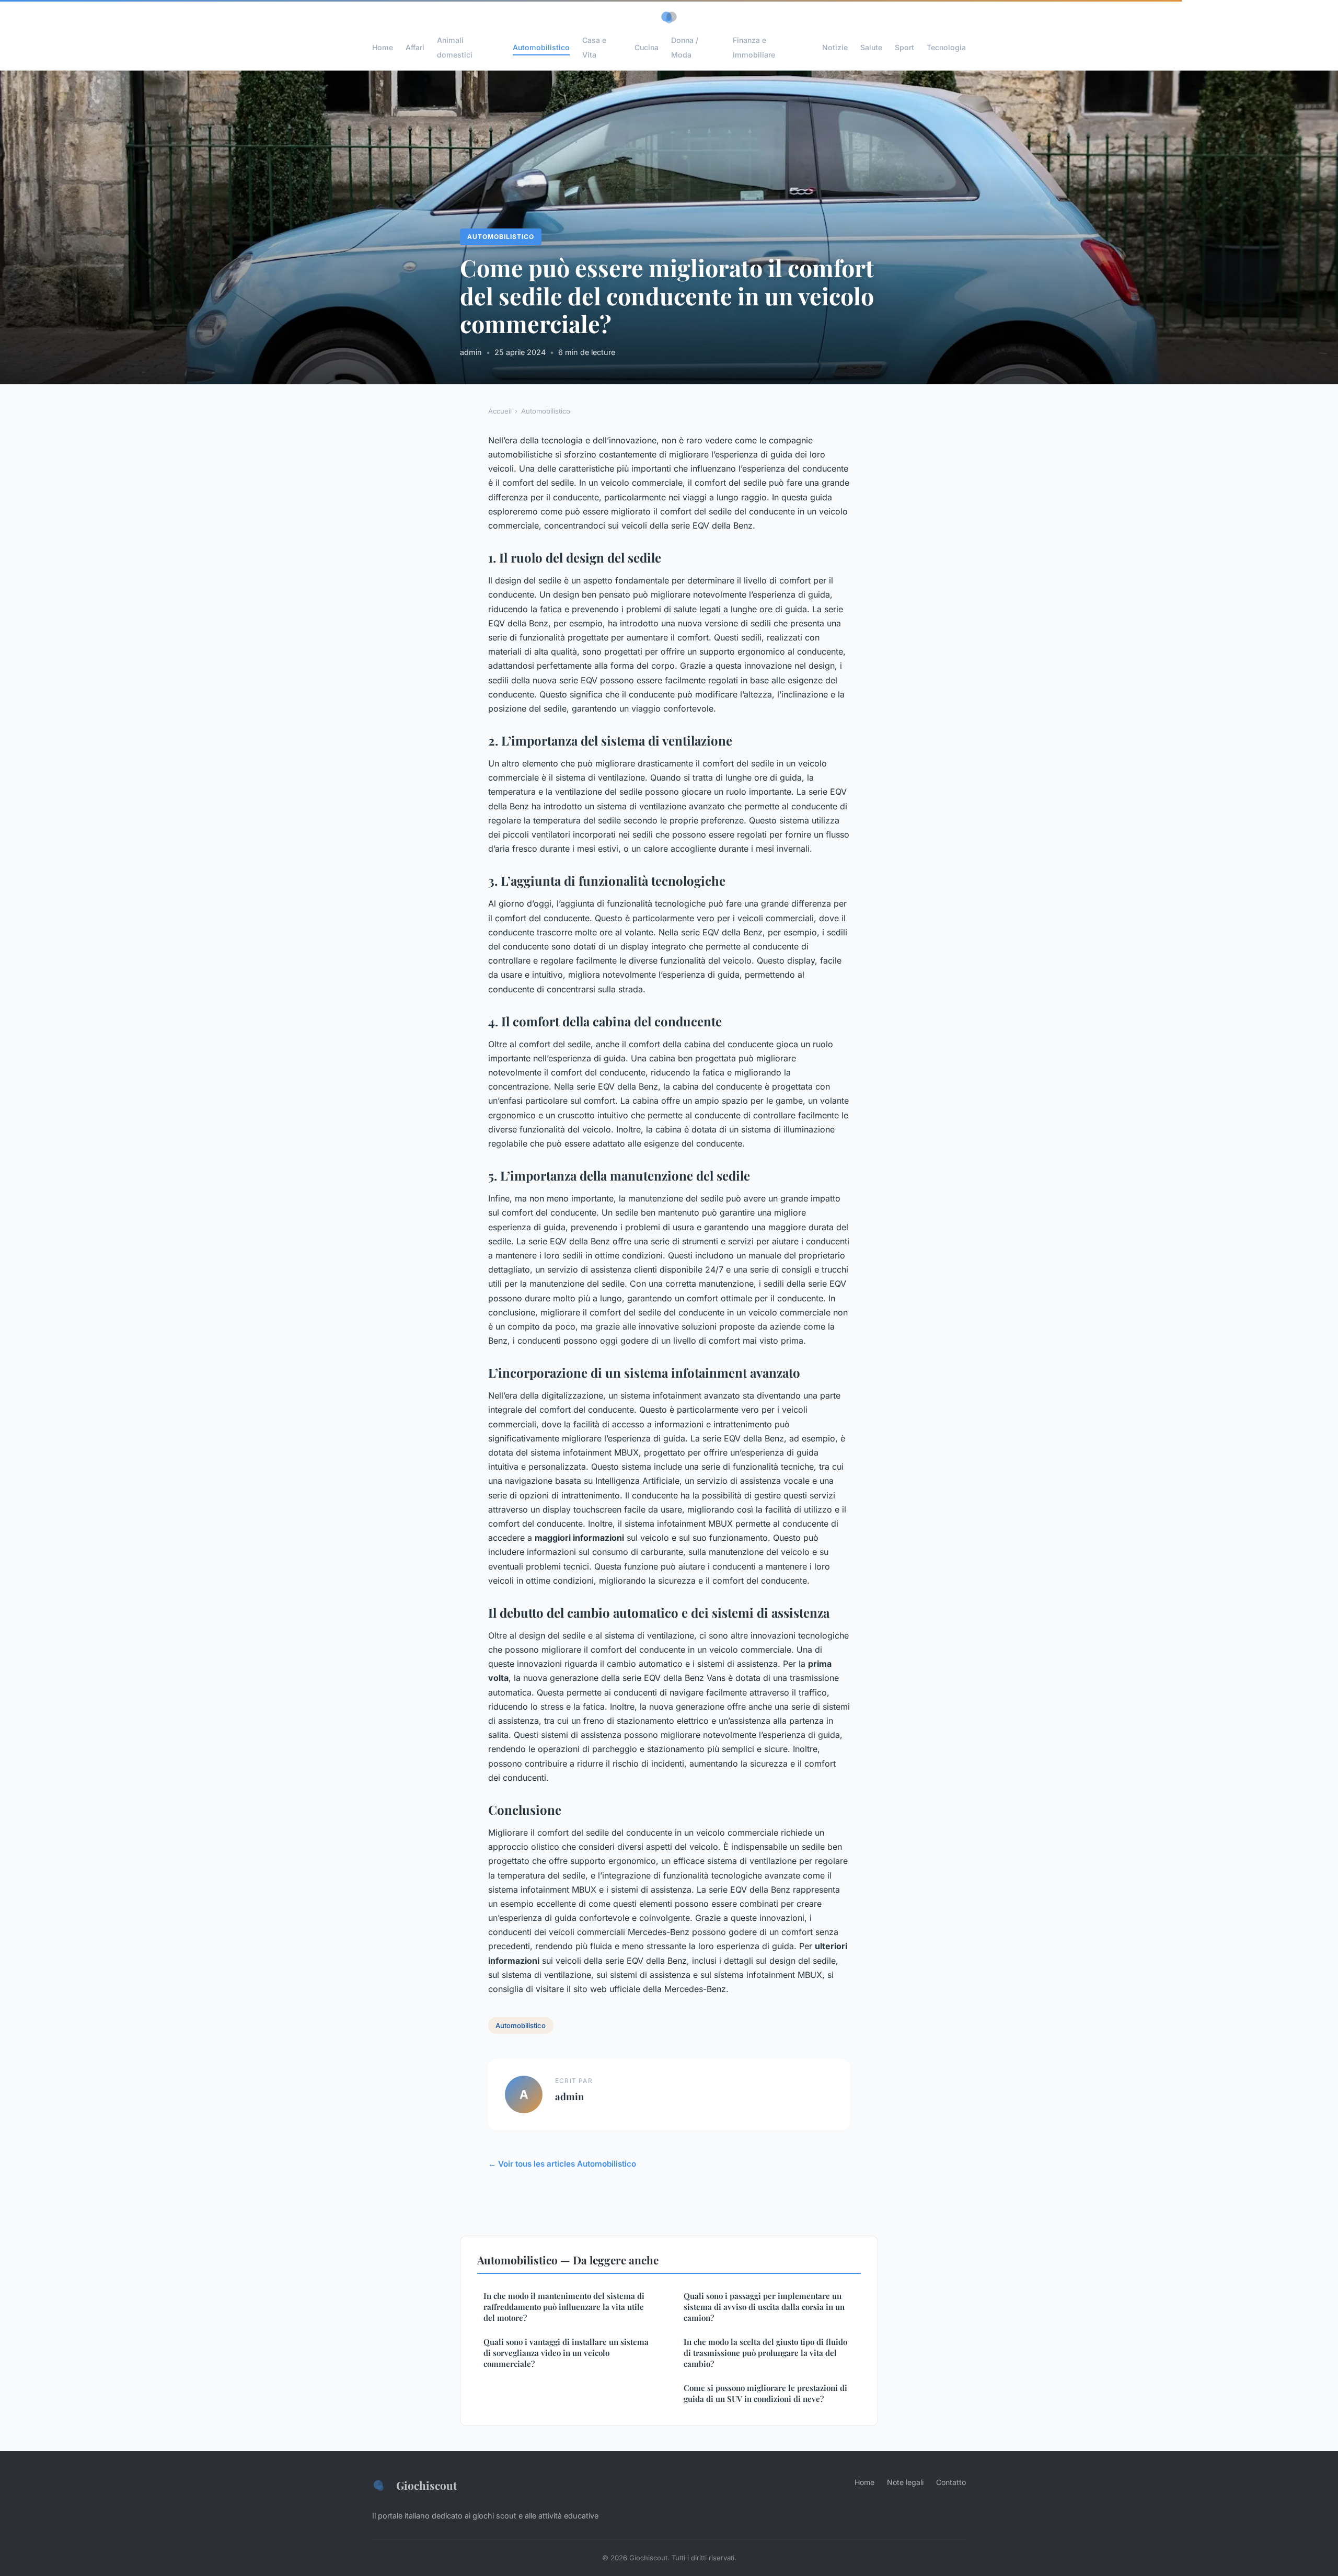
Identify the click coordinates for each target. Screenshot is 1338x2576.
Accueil (500, 411)
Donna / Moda (685, 47)
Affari (415, 47)
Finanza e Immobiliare (754, 47)
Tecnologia (946, 47)
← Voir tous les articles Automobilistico (562, 2164)
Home (383, 47)
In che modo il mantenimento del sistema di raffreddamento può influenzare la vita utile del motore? (564, 2307)
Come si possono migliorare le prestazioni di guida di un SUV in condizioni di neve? (765, 2393)
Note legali (905, 2482)
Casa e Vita (594, 47)
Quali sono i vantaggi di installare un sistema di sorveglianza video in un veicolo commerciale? (566, 2353)
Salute (871, 47)
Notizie (835, 47)
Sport (904, 47)
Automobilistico (541, 47)
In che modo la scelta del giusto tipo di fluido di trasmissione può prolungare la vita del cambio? (765, 2353)
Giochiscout (426, 2485)
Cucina (647, 47)
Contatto (951, 2482)
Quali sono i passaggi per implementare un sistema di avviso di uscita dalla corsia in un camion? (764, 2307)
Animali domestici (455, 47)
